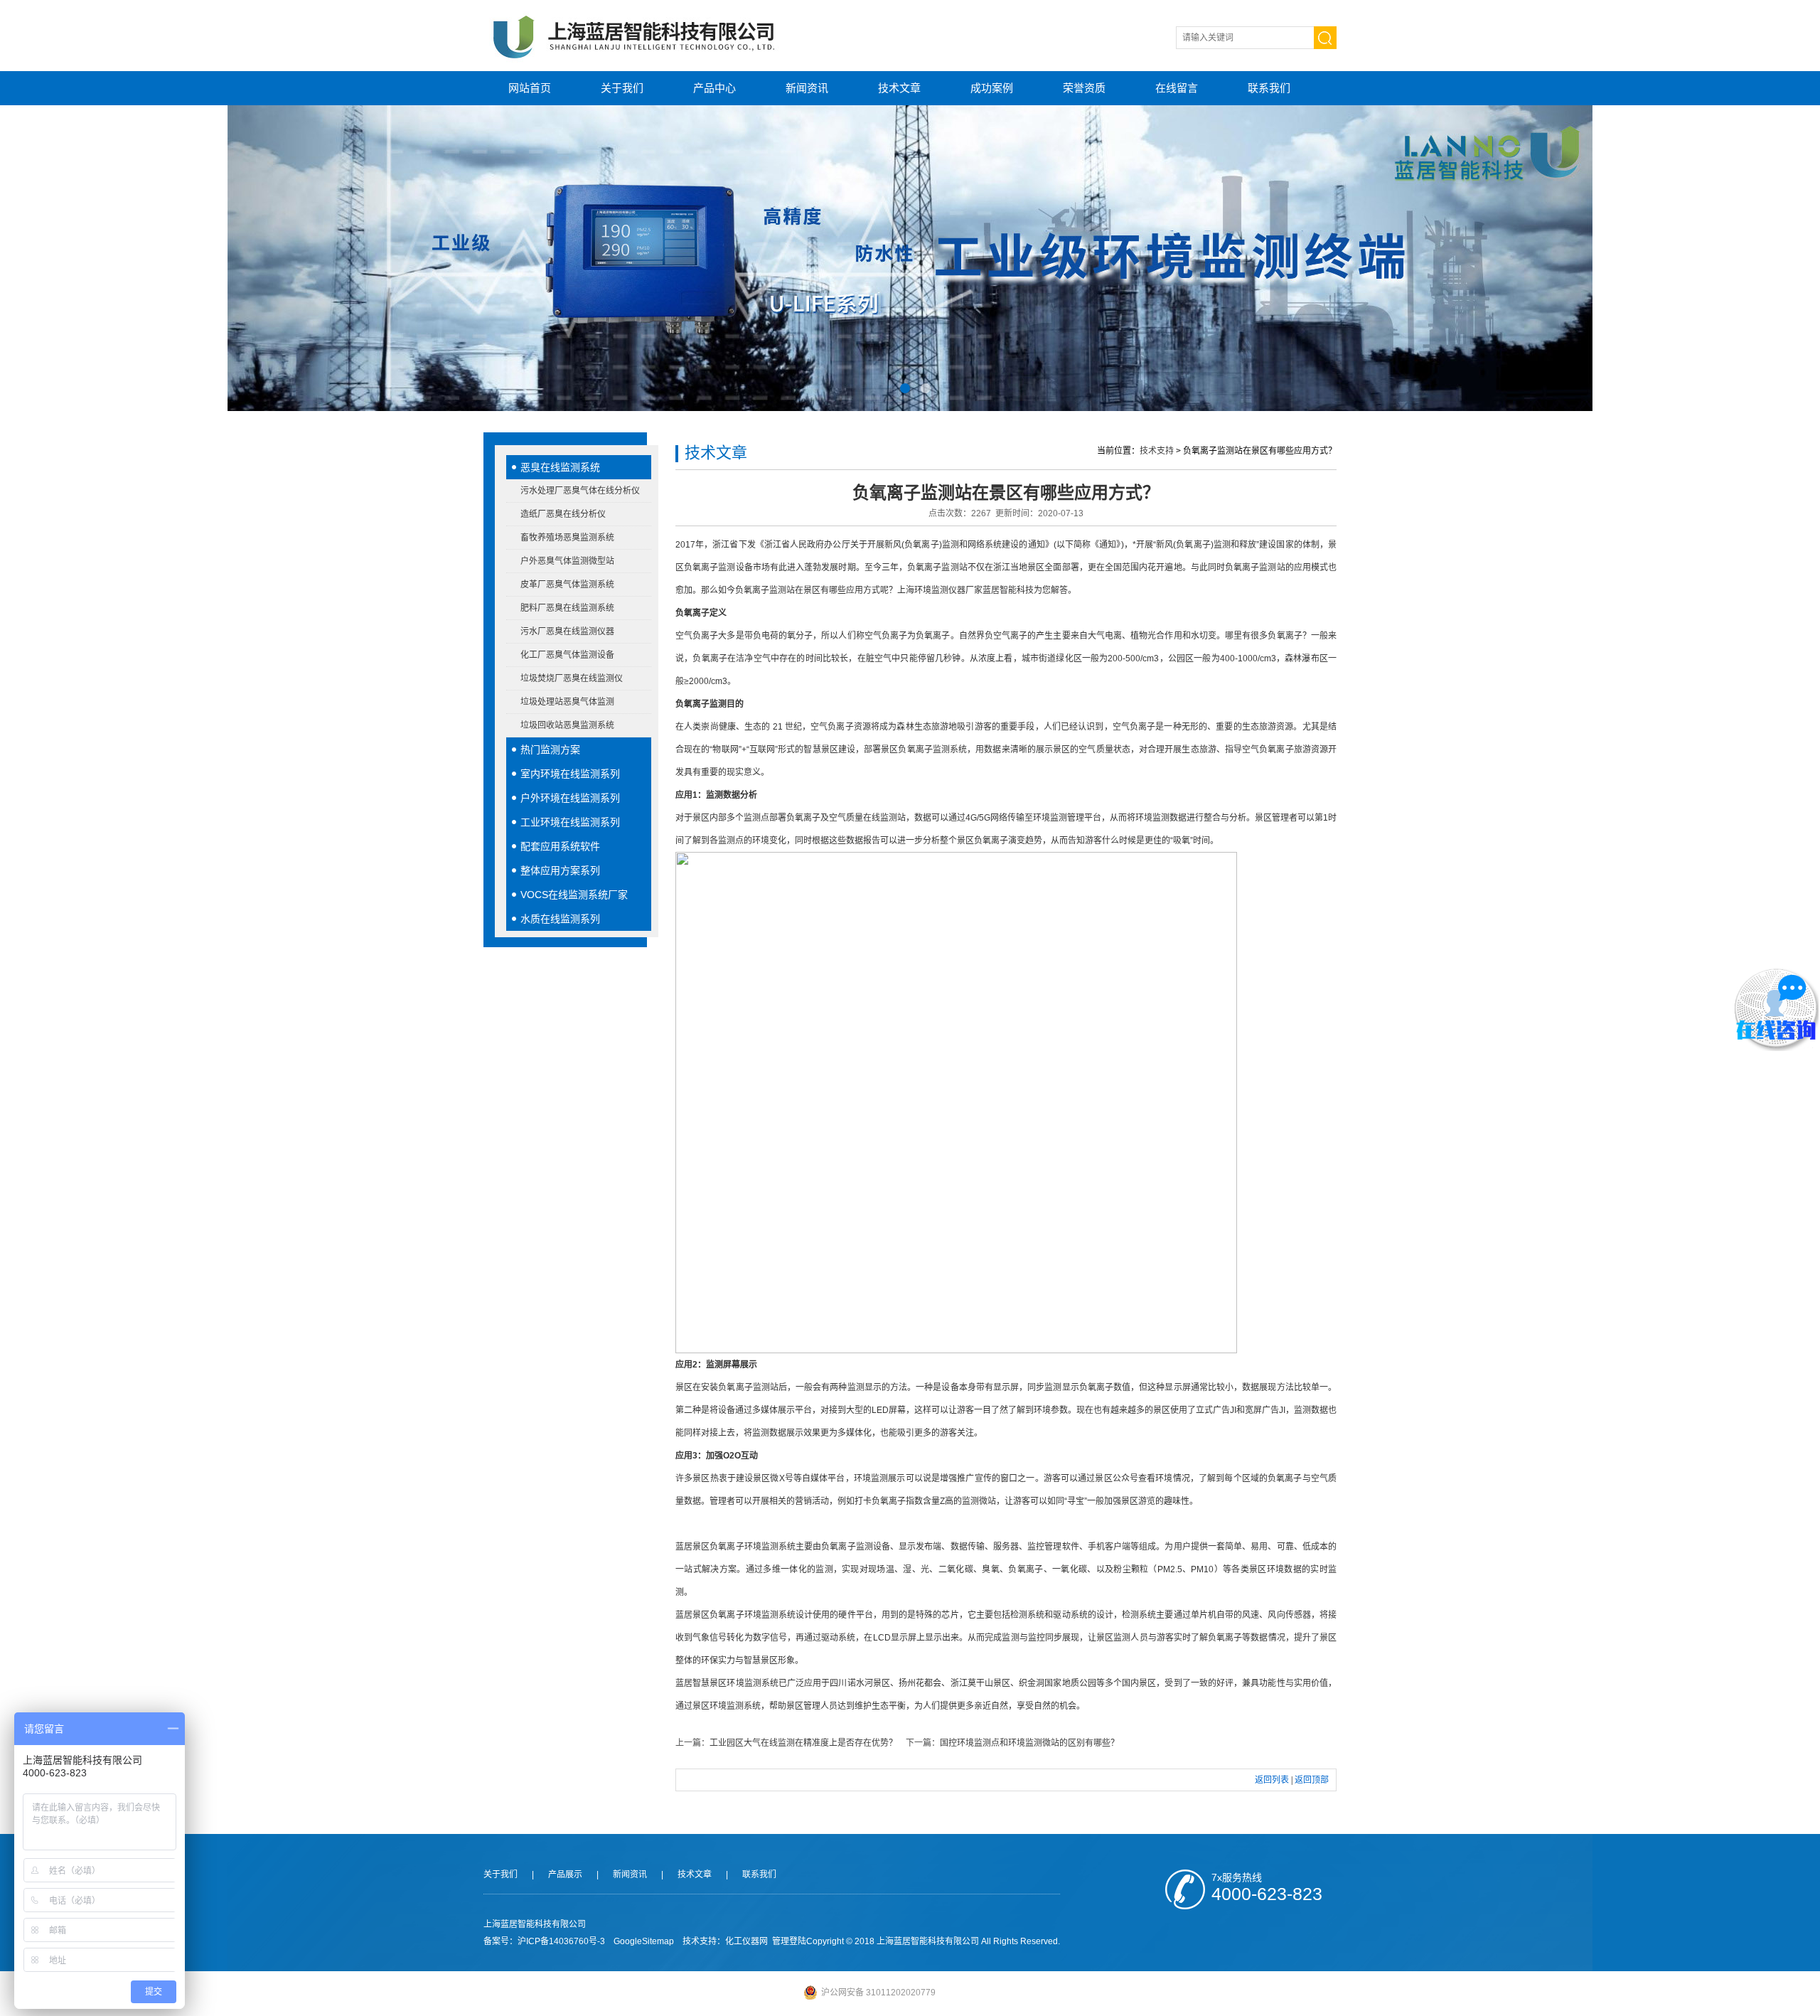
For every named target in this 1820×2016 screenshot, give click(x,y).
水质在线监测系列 (560, 919)
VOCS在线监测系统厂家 (574, 895)
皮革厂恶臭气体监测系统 (567, 585)
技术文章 (899, 88)
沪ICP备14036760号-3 (561, 1941)
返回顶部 (1312, 1780)
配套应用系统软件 (560, 846)
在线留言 (1177, 88)
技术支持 (1157, 451)
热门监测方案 (550, 750)
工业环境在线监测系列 (570, 822)
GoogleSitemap (644, 1941)
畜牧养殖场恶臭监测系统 (567, 538)
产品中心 (714, 88)
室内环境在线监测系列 (570, 774)
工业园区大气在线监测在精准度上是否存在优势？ (803, 1743)
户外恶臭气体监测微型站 (567, 561)
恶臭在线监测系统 (560, 467)
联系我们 (1269, 88)
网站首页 (530, 88)
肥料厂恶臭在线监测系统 (567, 608)
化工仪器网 (746, 1941)
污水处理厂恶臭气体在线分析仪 (580, 491)
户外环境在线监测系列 (570, 798)
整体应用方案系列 (560, 870)
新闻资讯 (807, 88)
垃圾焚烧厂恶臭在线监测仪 (572, 678)
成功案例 (992, 88)
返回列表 (1272, 1780)
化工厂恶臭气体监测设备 (567, 655)
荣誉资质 (1084, 88)
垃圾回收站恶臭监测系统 (567, 725)
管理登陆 (789, 1941)
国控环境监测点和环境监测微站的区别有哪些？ (1029, 1743)
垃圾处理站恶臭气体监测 (567, 702)
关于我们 (622, 88)
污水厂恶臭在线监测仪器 (567, 631)
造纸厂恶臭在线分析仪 (563, 514)
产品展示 (565, 1874)
